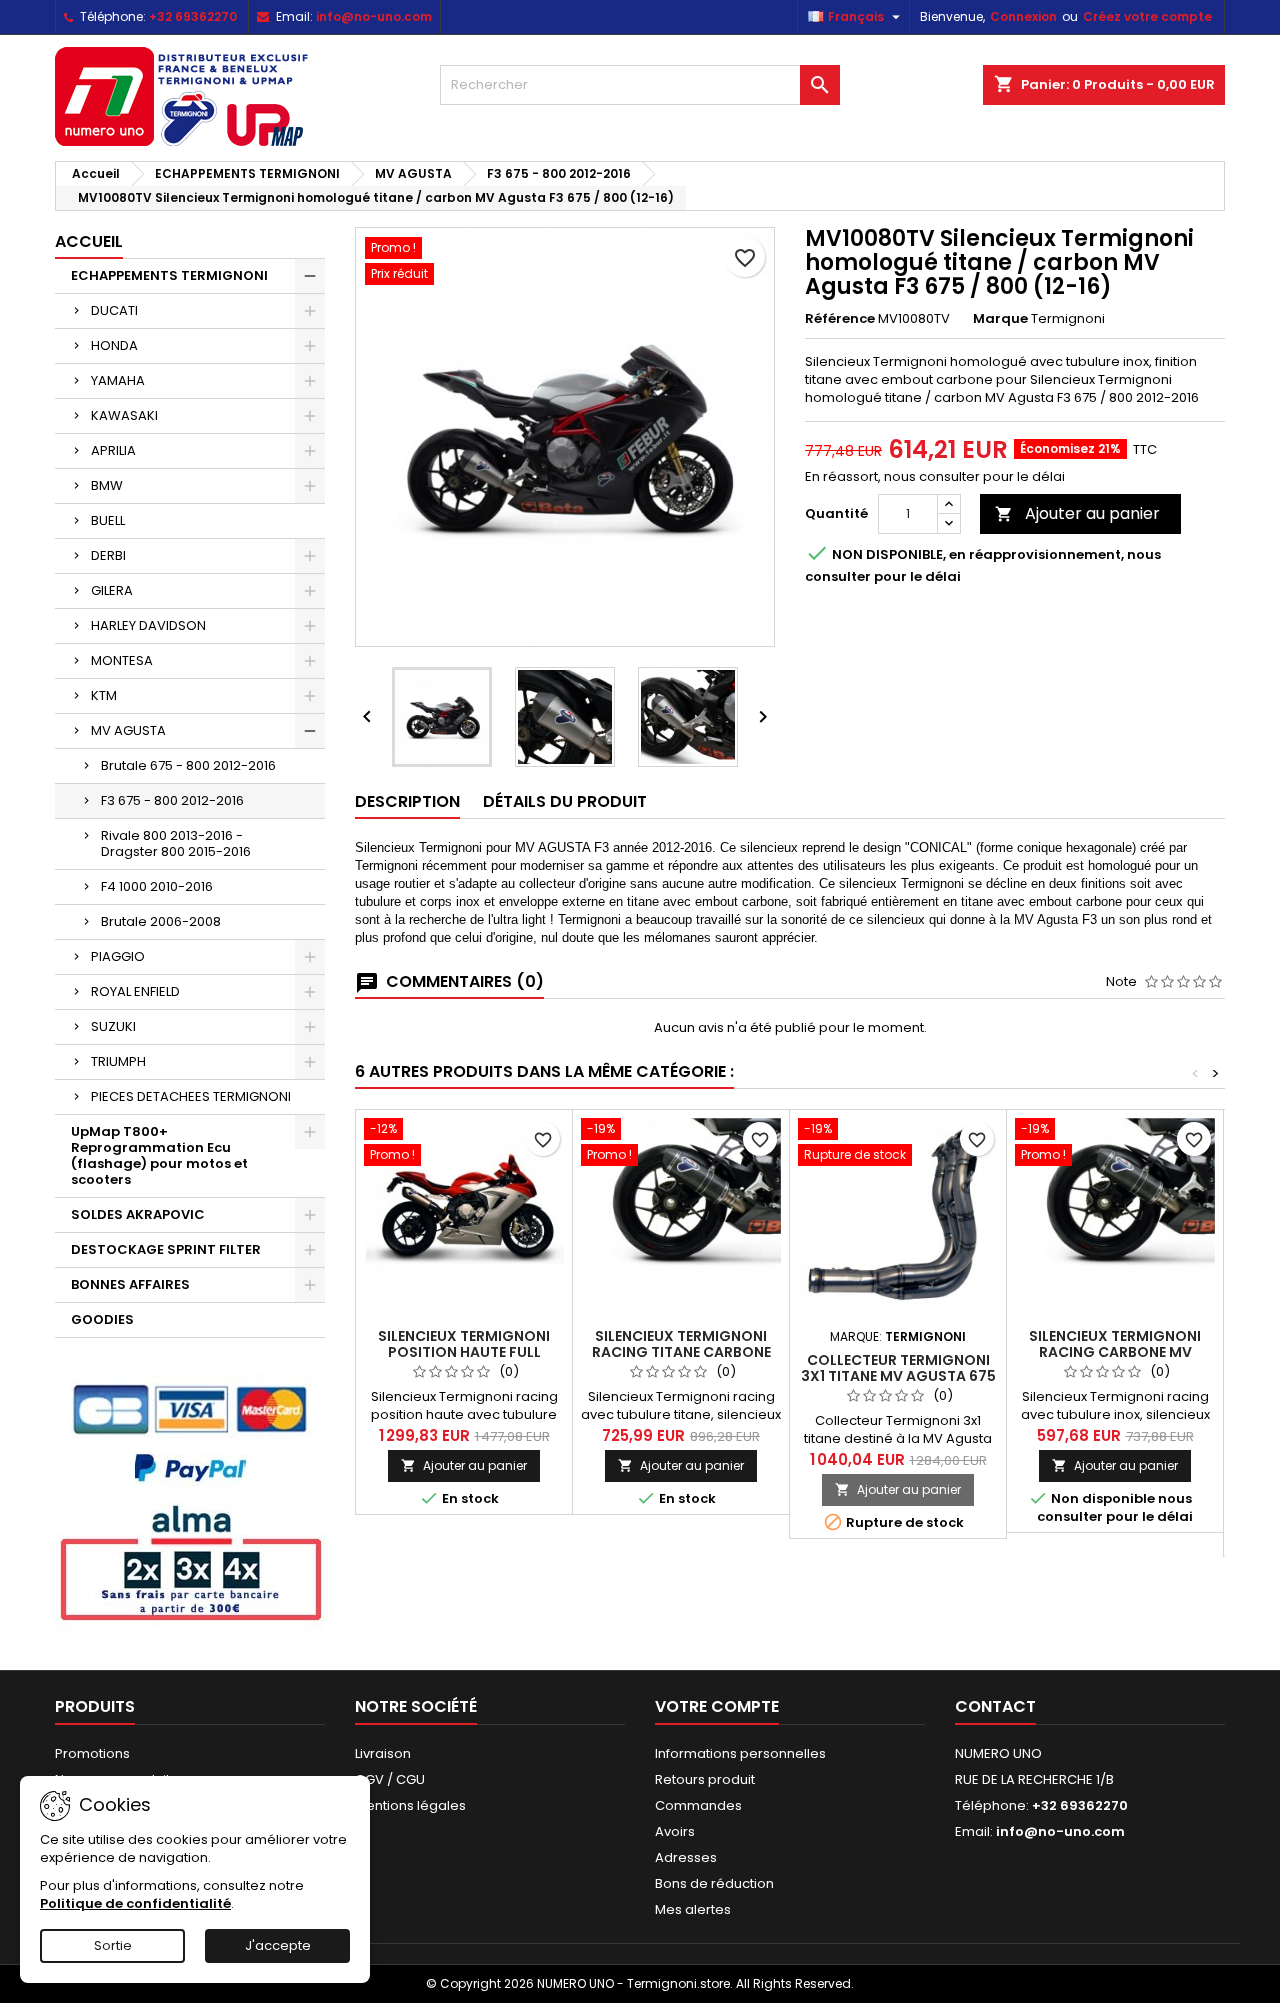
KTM (104, 695)
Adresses (686, 1857)
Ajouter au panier (1077, 513)
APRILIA (113, 450)
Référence (840, 319)
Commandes (698, 1805)
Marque (1000, 319)
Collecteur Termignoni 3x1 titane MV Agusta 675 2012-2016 (898, 1376)
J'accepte (278, 1945)
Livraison (383, 1753)
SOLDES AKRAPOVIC (138, 1214)
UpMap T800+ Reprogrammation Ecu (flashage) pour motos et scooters (159, 1155)
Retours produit (705, 1779)
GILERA (112, 590)
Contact (995, 1706)
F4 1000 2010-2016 (157, 886)
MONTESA (122, 660)
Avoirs (675, 1831)
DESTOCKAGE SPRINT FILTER (166, 1249)
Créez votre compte (1147, 16)
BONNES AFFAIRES (130, 1284)
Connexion (1023, 16)
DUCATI (114, 310)
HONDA (114, 345)
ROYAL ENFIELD (135, 991)
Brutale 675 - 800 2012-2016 (188, 765)
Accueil (89, 241)
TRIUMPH (118, 1061)
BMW (107, 485)
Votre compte (717, 1706)
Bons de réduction (714, 1883)
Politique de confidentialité (135, 1903)
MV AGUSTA (128, 730)
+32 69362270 (193, 16)
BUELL (108, 520)
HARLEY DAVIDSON (148, 625)
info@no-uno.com (374, 16)
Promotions (92, 1753)
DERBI (108, 555)
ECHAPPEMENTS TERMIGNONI (169, 275)
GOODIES (102, 1319)
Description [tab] (407, 801)
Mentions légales (410, 1805)
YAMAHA (118, 380)
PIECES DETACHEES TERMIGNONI (191, 1096)
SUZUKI (113, 1026)
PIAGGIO (118, 956)
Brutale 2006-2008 (161, 921)
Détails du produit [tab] (565, 801)
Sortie (113, 1945)
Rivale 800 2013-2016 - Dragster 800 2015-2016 (176, 843)
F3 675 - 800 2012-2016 (172, 800)
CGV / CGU (390, 1779)
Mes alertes (693, 1909)
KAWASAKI (124, 415)
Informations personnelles (740, 1753)
